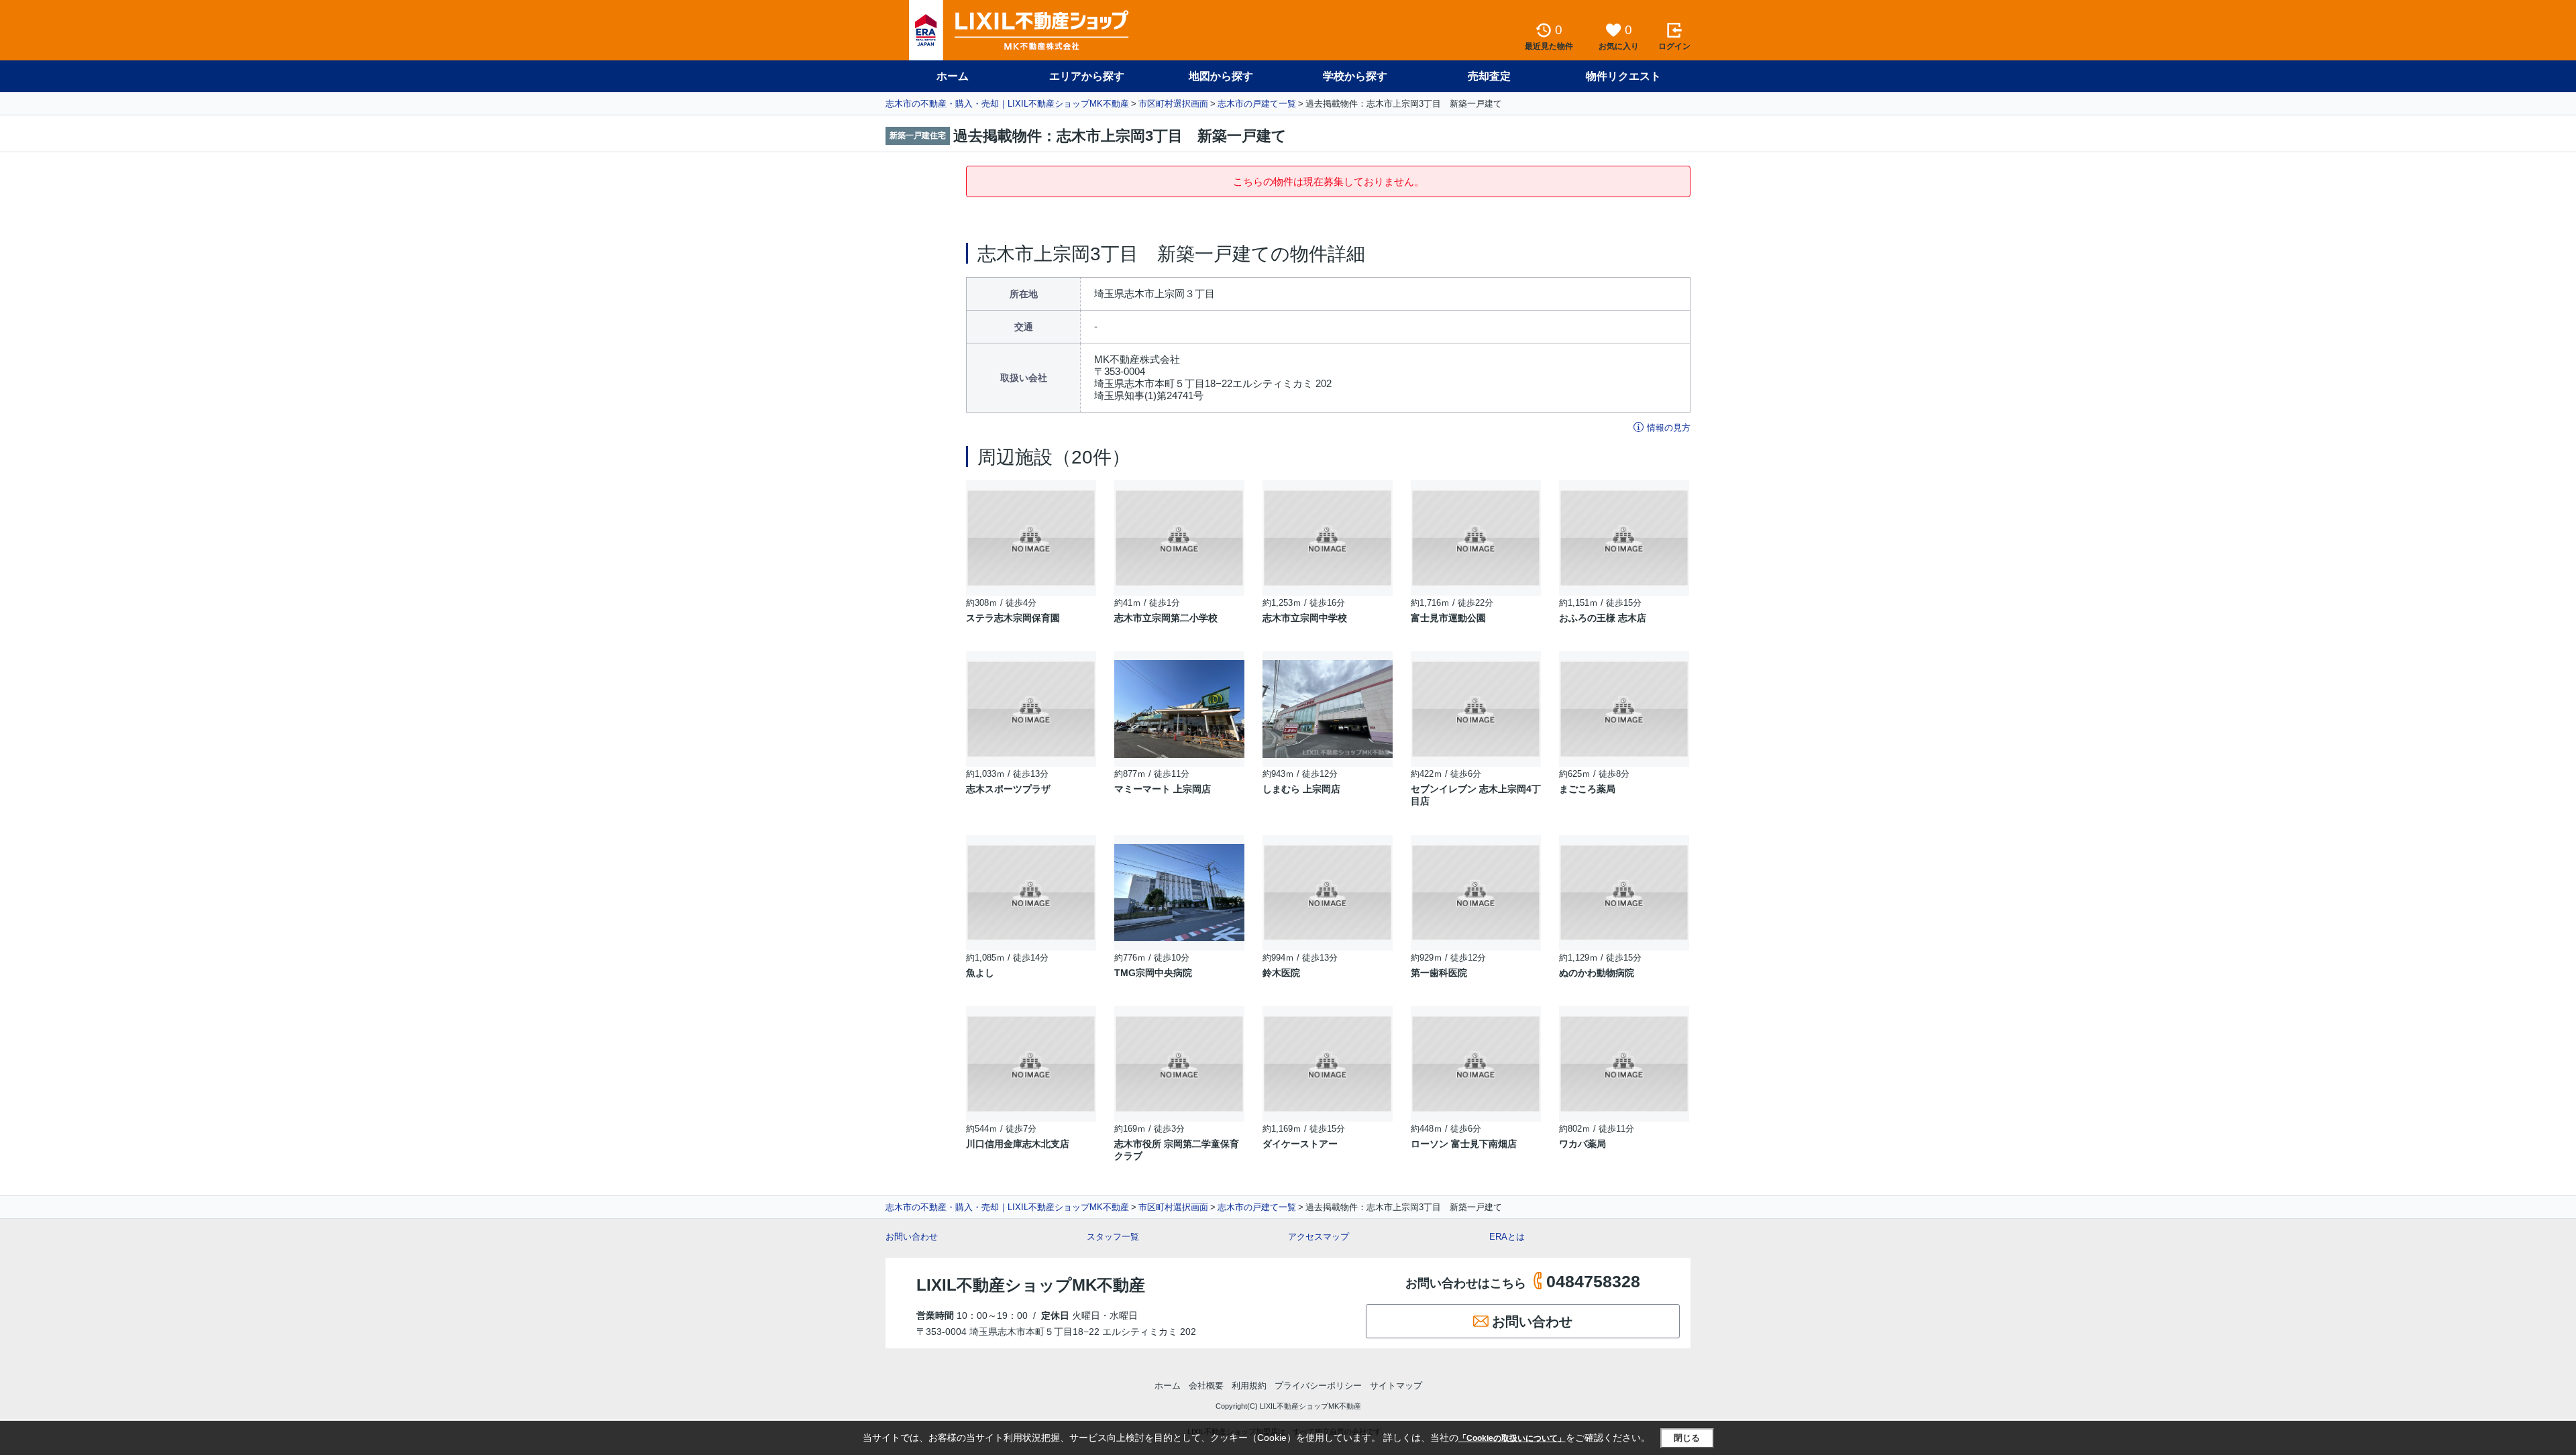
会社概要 (1206, 1386)
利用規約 (1249, 1386)
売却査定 (1489, 76)
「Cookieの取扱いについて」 (1512, 1438)
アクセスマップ (1319, 1237)
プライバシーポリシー (1318, 1386)
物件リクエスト (1623, 76)
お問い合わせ (912, 1237)
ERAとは (1507, 1237)
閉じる (1687, 1438)
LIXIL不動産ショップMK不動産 (1031, 1285)
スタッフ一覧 (1113, 1237)
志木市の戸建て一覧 (1257, 104)
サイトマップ (1396, 1386)
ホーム (953, 76)
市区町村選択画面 (1173, 104)
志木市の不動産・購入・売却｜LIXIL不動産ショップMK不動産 (1007, 104)
